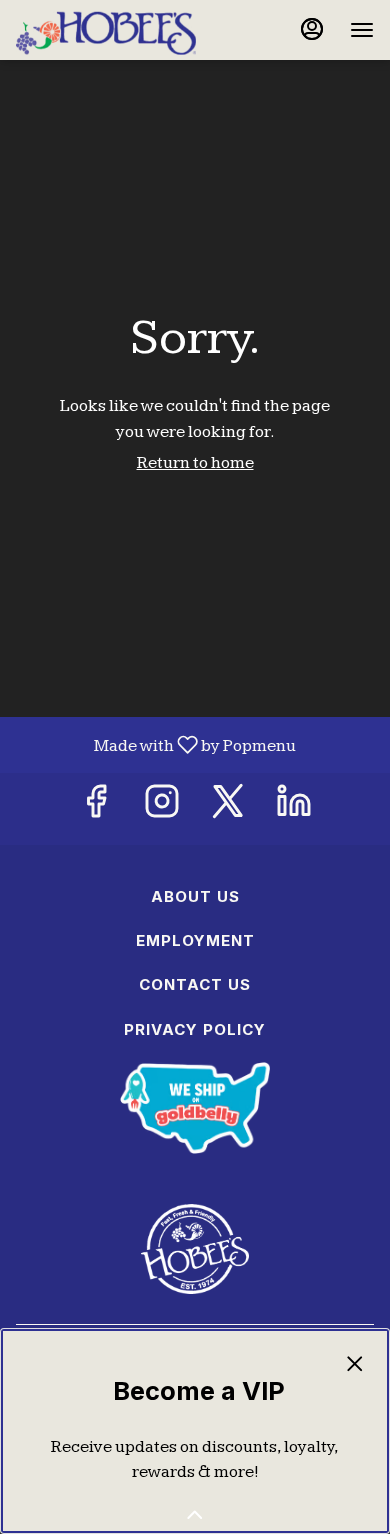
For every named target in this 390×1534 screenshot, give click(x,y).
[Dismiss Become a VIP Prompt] (355, 1364)
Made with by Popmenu (155, 745)
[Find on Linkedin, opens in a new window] (294, 808)
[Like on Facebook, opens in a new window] (96, 808)
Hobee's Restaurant (195, 1249)
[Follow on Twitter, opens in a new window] (228, 808)
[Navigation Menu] (362, 30)
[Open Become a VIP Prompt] (195, 1515)
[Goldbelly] (195, 1106)
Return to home (195, 463)
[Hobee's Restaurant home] (106, 30)
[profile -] (312, 29)
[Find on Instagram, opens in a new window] (162, 808)
